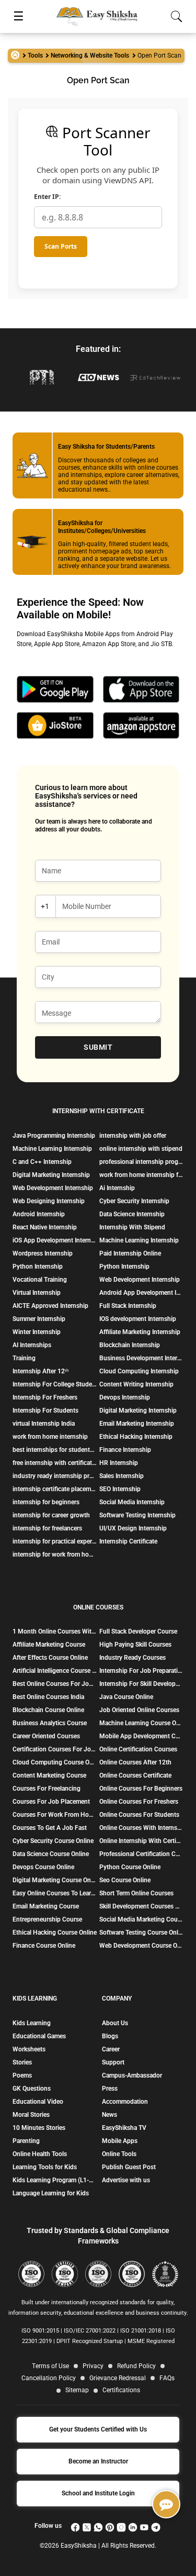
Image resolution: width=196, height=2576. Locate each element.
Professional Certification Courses (141, 1854)
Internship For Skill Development (141, 1684)
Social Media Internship (132, 1502)
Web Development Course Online (141, 1946)
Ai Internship (117, 1188)
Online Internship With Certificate (141, 1841)
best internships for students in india (55, 1450)
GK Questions (32, 2089)
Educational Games (39, 2036)
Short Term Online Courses (136, 1893)
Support (113, 2062)
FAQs (167, 2378)
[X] (87, 2526)
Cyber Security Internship (134, 1201)
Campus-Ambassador (132, 2075)
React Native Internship (45, 1227)
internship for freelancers (47, 1528)
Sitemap (77, 2390)
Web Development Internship (53, 1188)
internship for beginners (46, 1502)
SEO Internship (120, 1489)
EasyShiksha (79, 2546)
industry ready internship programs (55, 1476)
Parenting (26, 2141)
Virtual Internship (37, 1293)
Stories (22, 2062)
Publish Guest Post (129, 2167)
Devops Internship (125, 1397)
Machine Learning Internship (52, 1149)
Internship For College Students (55, 1384)
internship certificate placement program (55, 1489)
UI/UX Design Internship (133, 1528)
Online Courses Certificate (135, 1775)
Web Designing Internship (49, 1201)
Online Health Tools (40, 2154)
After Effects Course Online (50, 1658)
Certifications (121, 2390)
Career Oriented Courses (46, 1736)
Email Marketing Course (46, 1906)
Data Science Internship (132, 1214)
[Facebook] (75, 2526)
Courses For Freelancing (47, 1789)
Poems (22, 2075)
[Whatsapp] (98, 2526)
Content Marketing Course (49, 1775)
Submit (98, 1047)
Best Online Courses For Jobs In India (55, 1684)
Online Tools (119, 2154)
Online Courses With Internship (141, 1828)
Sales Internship (122, 1476)
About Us (115, 2023)
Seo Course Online (125, 1880)
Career (111, 2049)
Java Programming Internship (54, 1136)
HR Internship (119, 1463)
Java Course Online (126, 1697)
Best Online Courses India (48, 1697)
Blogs (110, 2036)
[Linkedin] (133, 2526)
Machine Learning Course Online (141, 1723)
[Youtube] (144, 2526)
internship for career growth (51, 1515)
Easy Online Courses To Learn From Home (55, 1893)
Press (110, 2089)
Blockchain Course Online (48, 1710)
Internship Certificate (128, 1541)
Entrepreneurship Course (47, 1919)
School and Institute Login (98, 2493)
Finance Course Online (44, 1946)
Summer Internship (39, 1319)
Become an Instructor (98, 2461)
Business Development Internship (141, 1358)
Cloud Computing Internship (139, 1371)
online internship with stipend (141, 1149)
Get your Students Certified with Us (98, 2429)
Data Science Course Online (51, 1854)
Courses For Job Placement (51, 1802)
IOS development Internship (138, 1319)
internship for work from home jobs (55, 1555)
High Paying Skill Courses (135, 1645)
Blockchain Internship (130, 1345)
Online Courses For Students (139, 1815)
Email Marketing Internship (137, 1424)
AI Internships (32, 1345)
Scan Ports (61, 246)
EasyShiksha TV (124, 2128)
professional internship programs (141, 1162)
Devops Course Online (43, 1867)
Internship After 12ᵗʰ (41, 1371)
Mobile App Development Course (141, 1736)
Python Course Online (130, 1867)
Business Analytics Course (50, 1723)
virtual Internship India (44, 1424)
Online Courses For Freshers (139, 1802)
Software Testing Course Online (141, 1933)
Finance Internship (125, 1450)
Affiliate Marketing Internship (140, 1332)
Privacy (93, 2366)
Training (24, 1358)
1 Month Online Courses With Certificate (55, 1631)
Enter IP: (47, 197)
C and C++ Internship (42, 1162)
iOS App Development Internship (55, 1240)
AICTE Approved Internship (50, 1306)
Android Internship (39, 1214)
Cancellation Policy (49, 2378)
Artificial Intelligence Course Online (55, 1671)
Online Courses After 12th (135, 1762)
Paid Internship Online (130, 1253)
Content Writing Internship (136, 1384)
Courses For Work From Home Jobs (55, 1815)
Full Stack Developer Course (138, 1631)
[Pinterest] (110, 2526)
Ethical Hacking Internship (136, 1437)
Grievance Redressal (118, 2378)
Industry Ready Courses (132, 1658)
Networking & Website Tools (90, 55)
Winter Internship (37, 1332)
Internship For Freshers (45, 1397)
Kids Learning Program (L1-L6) (53, 2180)
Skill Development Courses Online (141, 1906)
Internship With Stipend (132, 1227)
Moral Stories (31, 2115)
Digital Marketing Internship (51, 1175)
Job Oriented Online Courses (139, 1710)
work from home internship (50, 1437)
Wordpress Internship (43, 1253)
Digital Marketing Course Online (55, 1880)
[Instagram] (121, 2526)
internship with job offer (133, 1136)
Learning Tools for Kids (45, 2167)
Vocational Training (40, 1280)
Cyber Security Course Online (53, 1841)
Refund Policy (136, 2366)
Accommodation (125, 2102)
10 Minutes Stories (39, 2128)
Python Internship (38, 1267)
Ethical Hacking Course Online (55, 1933)
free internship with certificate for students (55, 1463)
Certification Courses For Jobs (55, 1749)
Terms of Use (50, 2366)
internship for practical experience (55, 1541)
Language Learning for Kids (51, 2193)
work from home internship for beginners (141, 1175)
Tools (35, 55)
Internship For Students (45, 1411)
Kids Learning (32, 2023)
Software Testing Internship (137, 1515)
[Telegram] (156, 2526)
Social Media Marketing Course (141, 1919)
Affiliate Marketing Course (49, 1645)
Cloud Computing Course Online (55, 1762)
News (109, 2115)
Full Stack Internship (128, 1306)
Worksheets (29, 2049)
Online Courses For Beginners (141, 1789)
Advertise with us (126, 2180)
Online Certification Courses (138, 1749)
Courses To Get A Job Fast (50, 1828)
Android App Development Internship (141, 1293)
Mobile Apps (120, 2141)
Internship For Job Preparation (141, 1671)
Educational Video (38, 2102)
